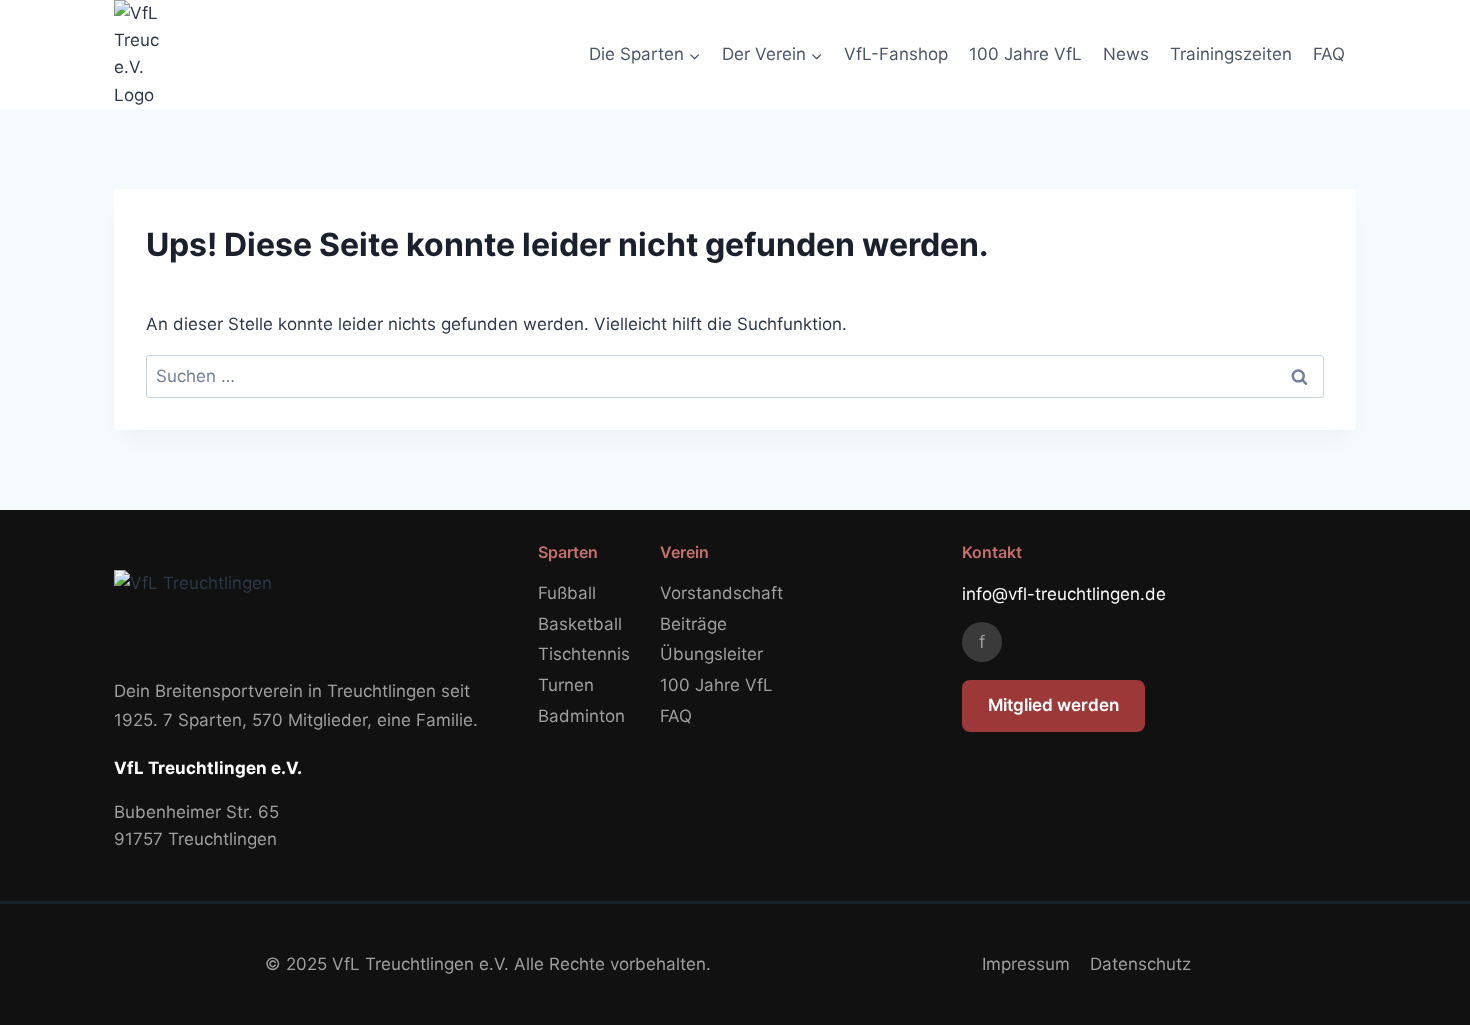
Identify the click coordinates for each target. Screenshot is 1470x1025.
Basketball (580, 624)
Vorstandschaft (721, 593)
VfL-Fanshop (896, 54)
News (1126, 54)
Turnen (566, 685)
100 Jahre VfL (1025, 54)
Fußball (567, 593)
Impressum (1026, 964)
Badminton (581, 716)
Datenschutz (1140, 964)
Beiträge (693, 624)
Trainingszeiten (1231, 54)
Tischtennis (584, 654)
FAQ (1329, 54)
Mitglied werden (1053, 705)
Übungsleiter (711, 654)
